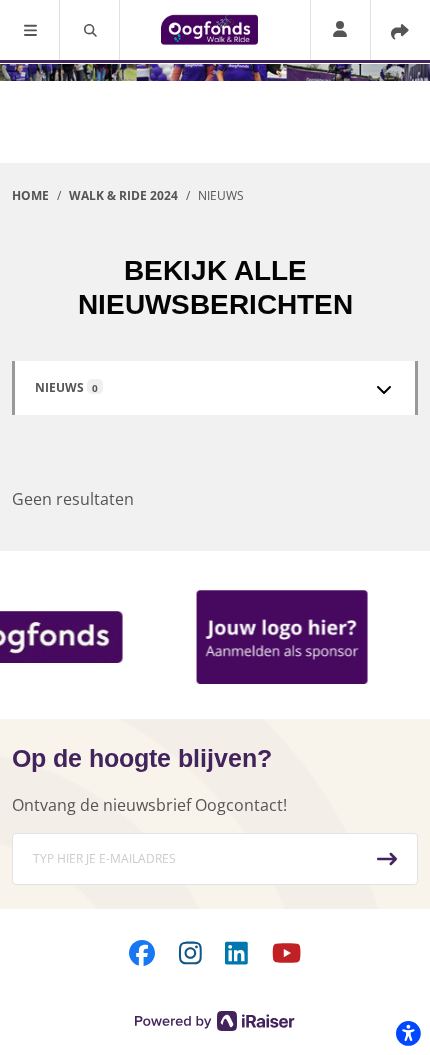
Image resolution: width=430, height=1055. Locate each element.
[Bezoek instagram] (190, 952)
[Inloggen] (340, 30)
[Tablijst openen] (384, 389)
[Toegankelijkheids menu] (408, 1033)
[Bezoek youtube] (286, 952)
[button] (30, 30)
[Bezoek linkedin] (236, 952)
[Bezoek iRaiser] (215, 1019)
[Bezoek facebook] (142, 952)
